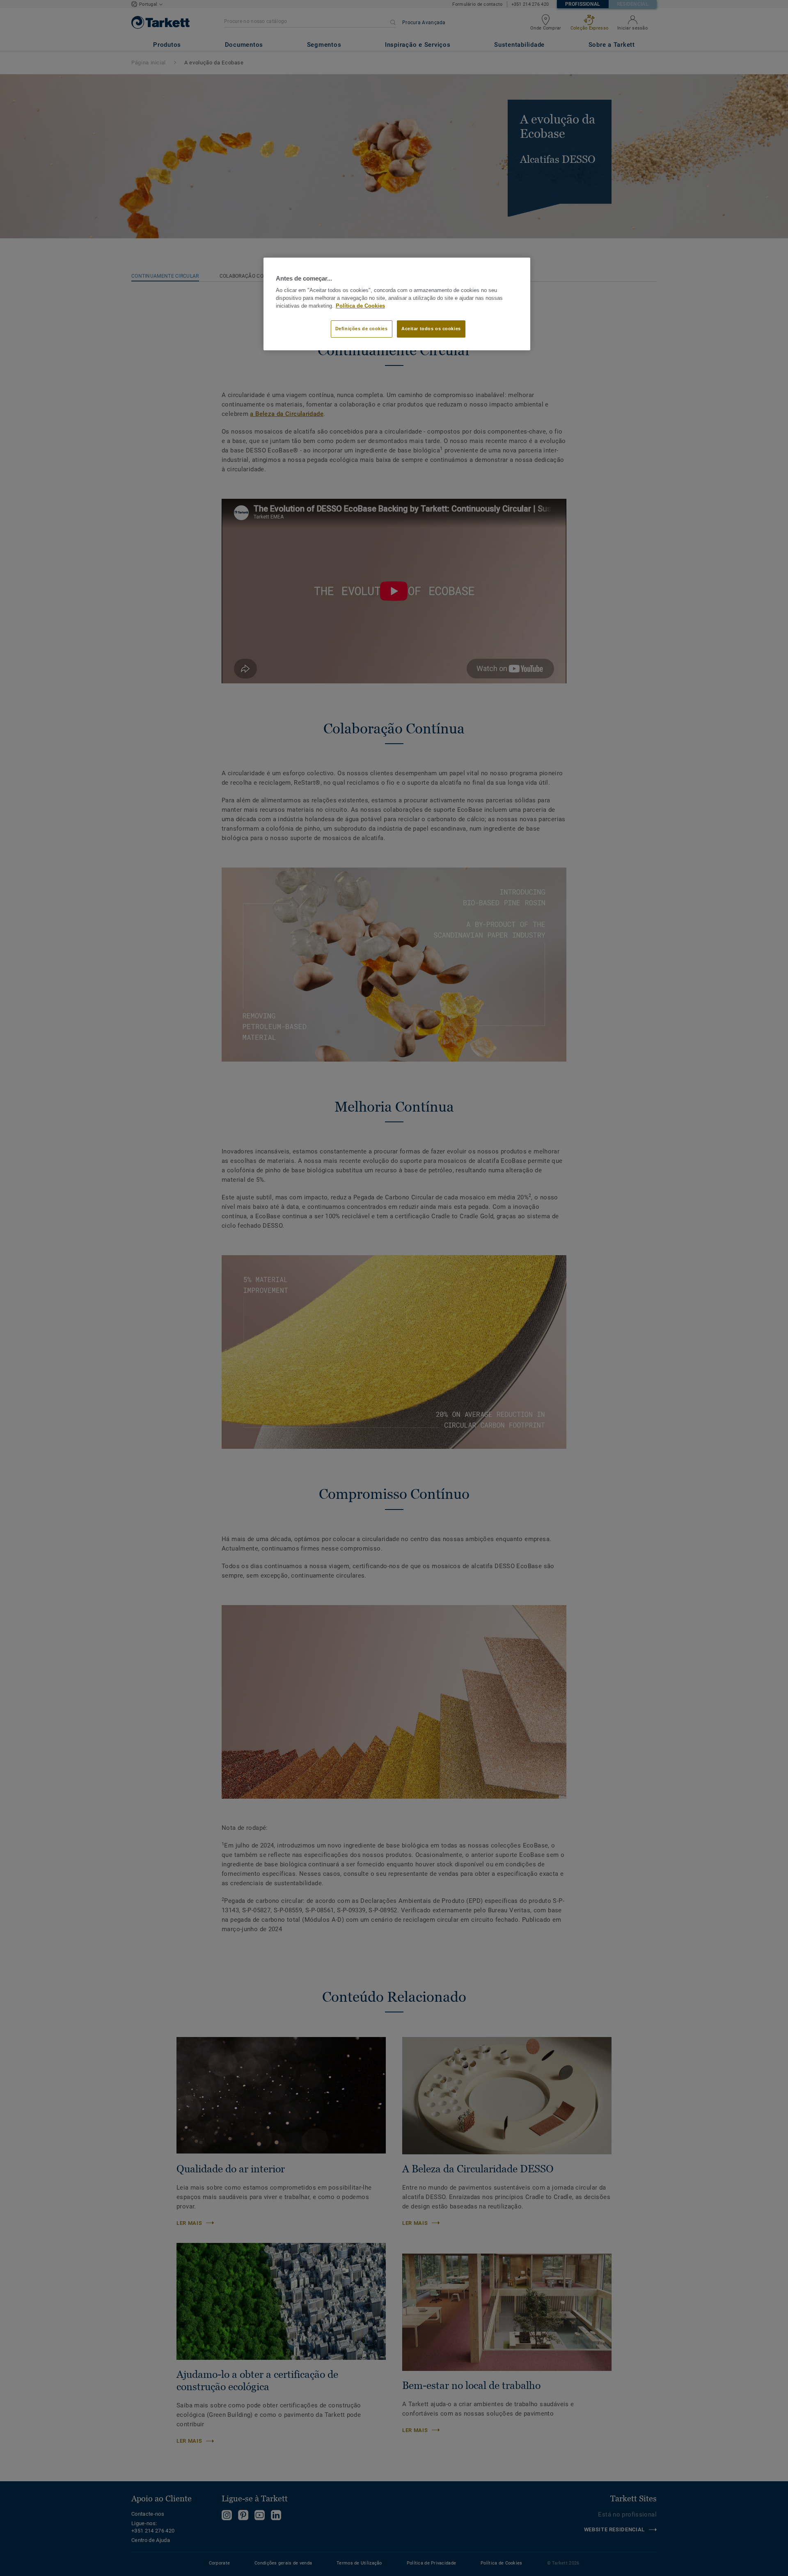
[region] (397, 304)
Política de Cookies (360, 306)
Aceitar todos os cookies (431, 329)
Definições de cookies (362, 329)
